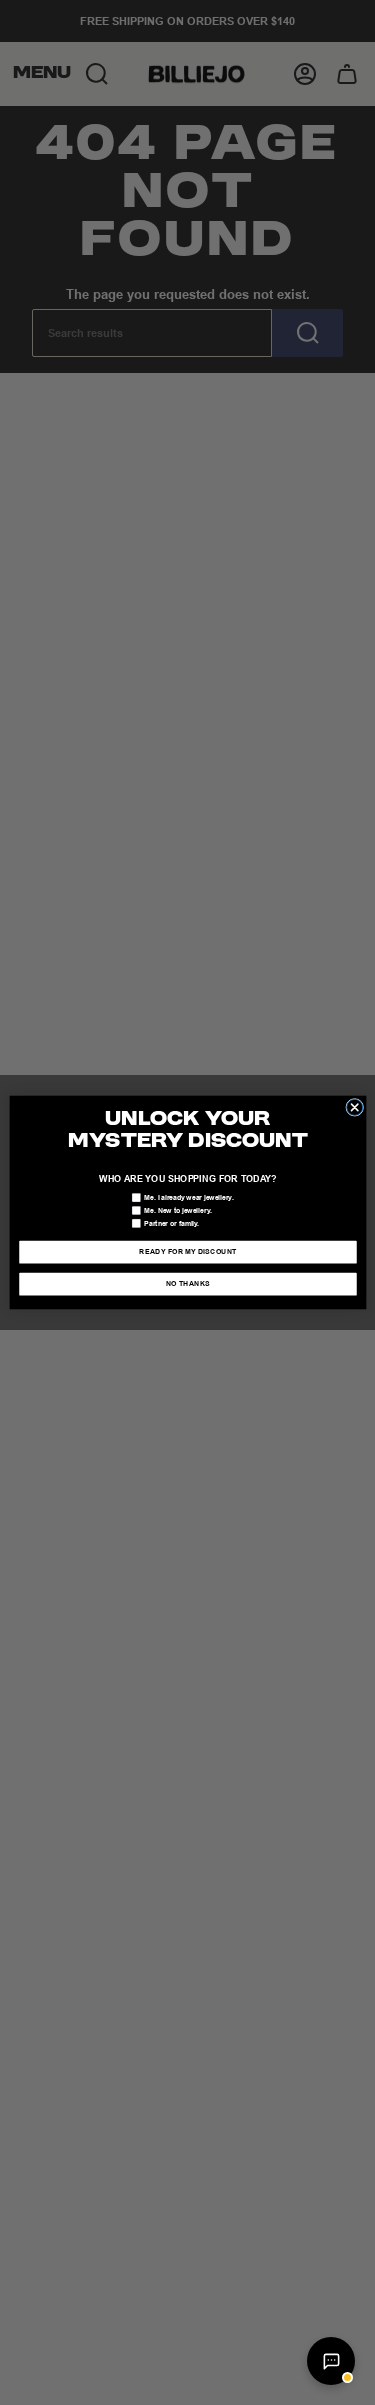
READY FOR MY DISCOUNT (187, 1252)
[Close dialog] (354, 1107)
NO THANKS (187, 1284)
